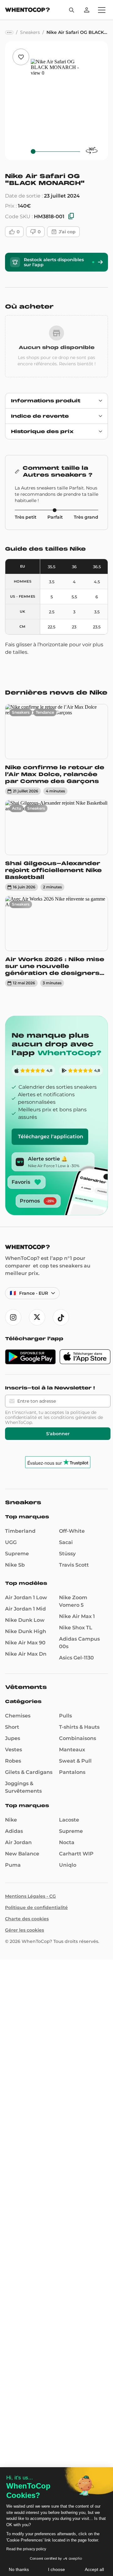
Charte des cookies (27, 1919)
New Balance (22, 1854)
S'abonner (58, 1434)
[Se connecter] (87, 10)
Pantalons (72, 1772)
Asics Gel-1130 (76, 1658)
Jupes (13, 1738)
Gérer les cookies (24, 1930)
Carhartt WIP (76, 1854)
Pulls (65, 1716)
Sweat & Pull (75, 1761)
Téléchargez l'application (51, 1137)
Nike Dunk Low (25, 1620)
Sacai (66, 1542)
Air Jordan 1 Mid (25, 1609)
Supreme (17, 1554)
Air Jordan (18, 1842)
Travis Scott (74, 1565)
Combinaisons (78, 1738)
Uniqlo (68, 1865)
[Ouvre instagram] (13, 1317)
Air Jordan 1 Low (26, 1597)
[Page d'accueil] (27, 11)
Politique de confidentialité (36, 1907)
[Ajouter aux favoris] (21, 57)
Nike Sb (15, 1565)
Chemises (18, 1716)
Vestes (13, 1750)
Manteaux (72, 1750)
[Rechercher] (72, 10)
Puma (13, 1865)
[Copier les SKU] (71, 217)
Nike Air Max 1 (77, 1616)
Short (12, 1727)
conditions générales (74, 1417)
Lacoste (69, 1820)
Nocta (67, 1842)
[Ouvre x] (37, 1317)
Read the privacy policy (26, 2549)
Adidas (14, 1831)
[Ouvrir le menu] (102, 10)
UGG (11, 1542)
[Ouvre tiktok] (61, 1317)
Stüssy (67, 1554)
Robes (13, 1761)
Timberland (20, 1531)
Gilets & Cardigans (29, 1772)
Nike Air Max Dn (26, 1654)
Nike (11, 1820)
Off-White (72, 1531)
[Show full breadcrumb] (9, 32)
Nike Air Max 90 (25, 1643)
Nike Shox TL (76, 1628)
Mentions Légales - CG (30, 1896)
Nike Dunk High (26, 1631)
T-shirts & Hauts (79, 1727)
